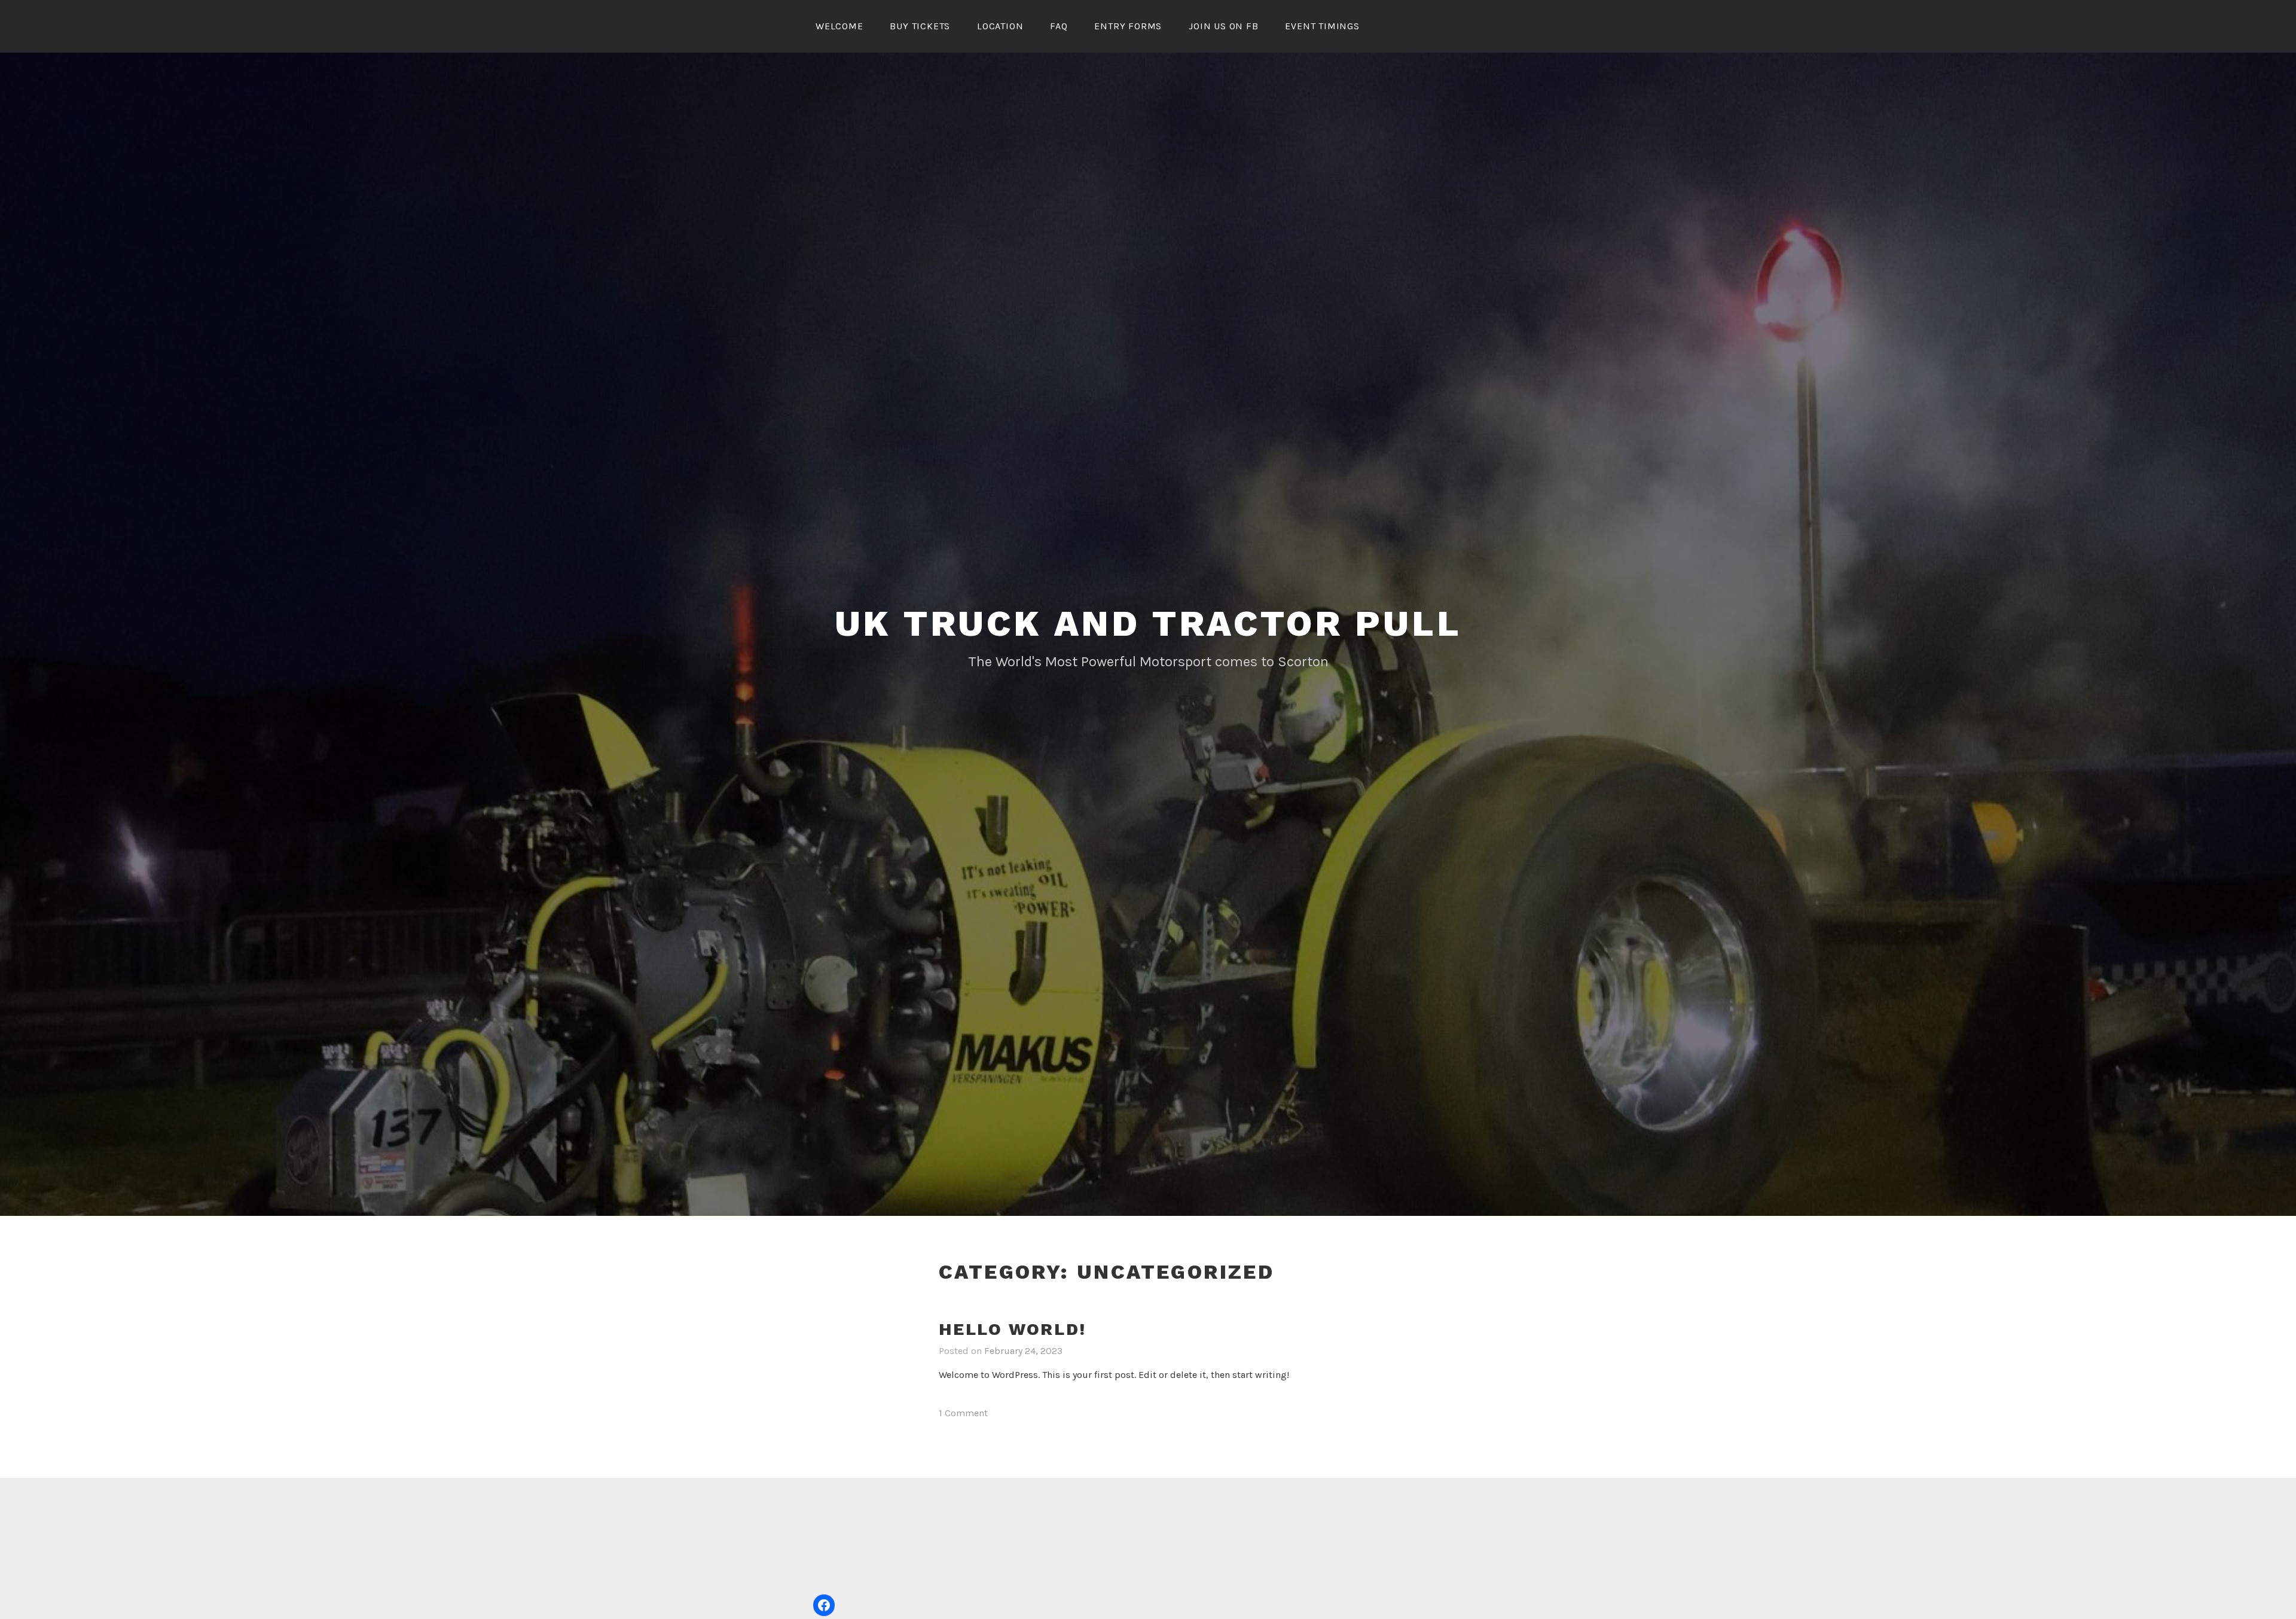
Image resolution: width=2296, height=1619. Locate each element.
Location (1000, 26)
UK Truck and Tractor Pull (1148, 623)
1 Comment (963, 1413)
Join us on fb (1223, 26)
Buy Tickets (920, 26)
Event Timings (1322, 26)
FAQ (1059, 26)
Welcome (839, 26)
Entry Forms (1128, 26)
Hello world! (1013, 1329)
